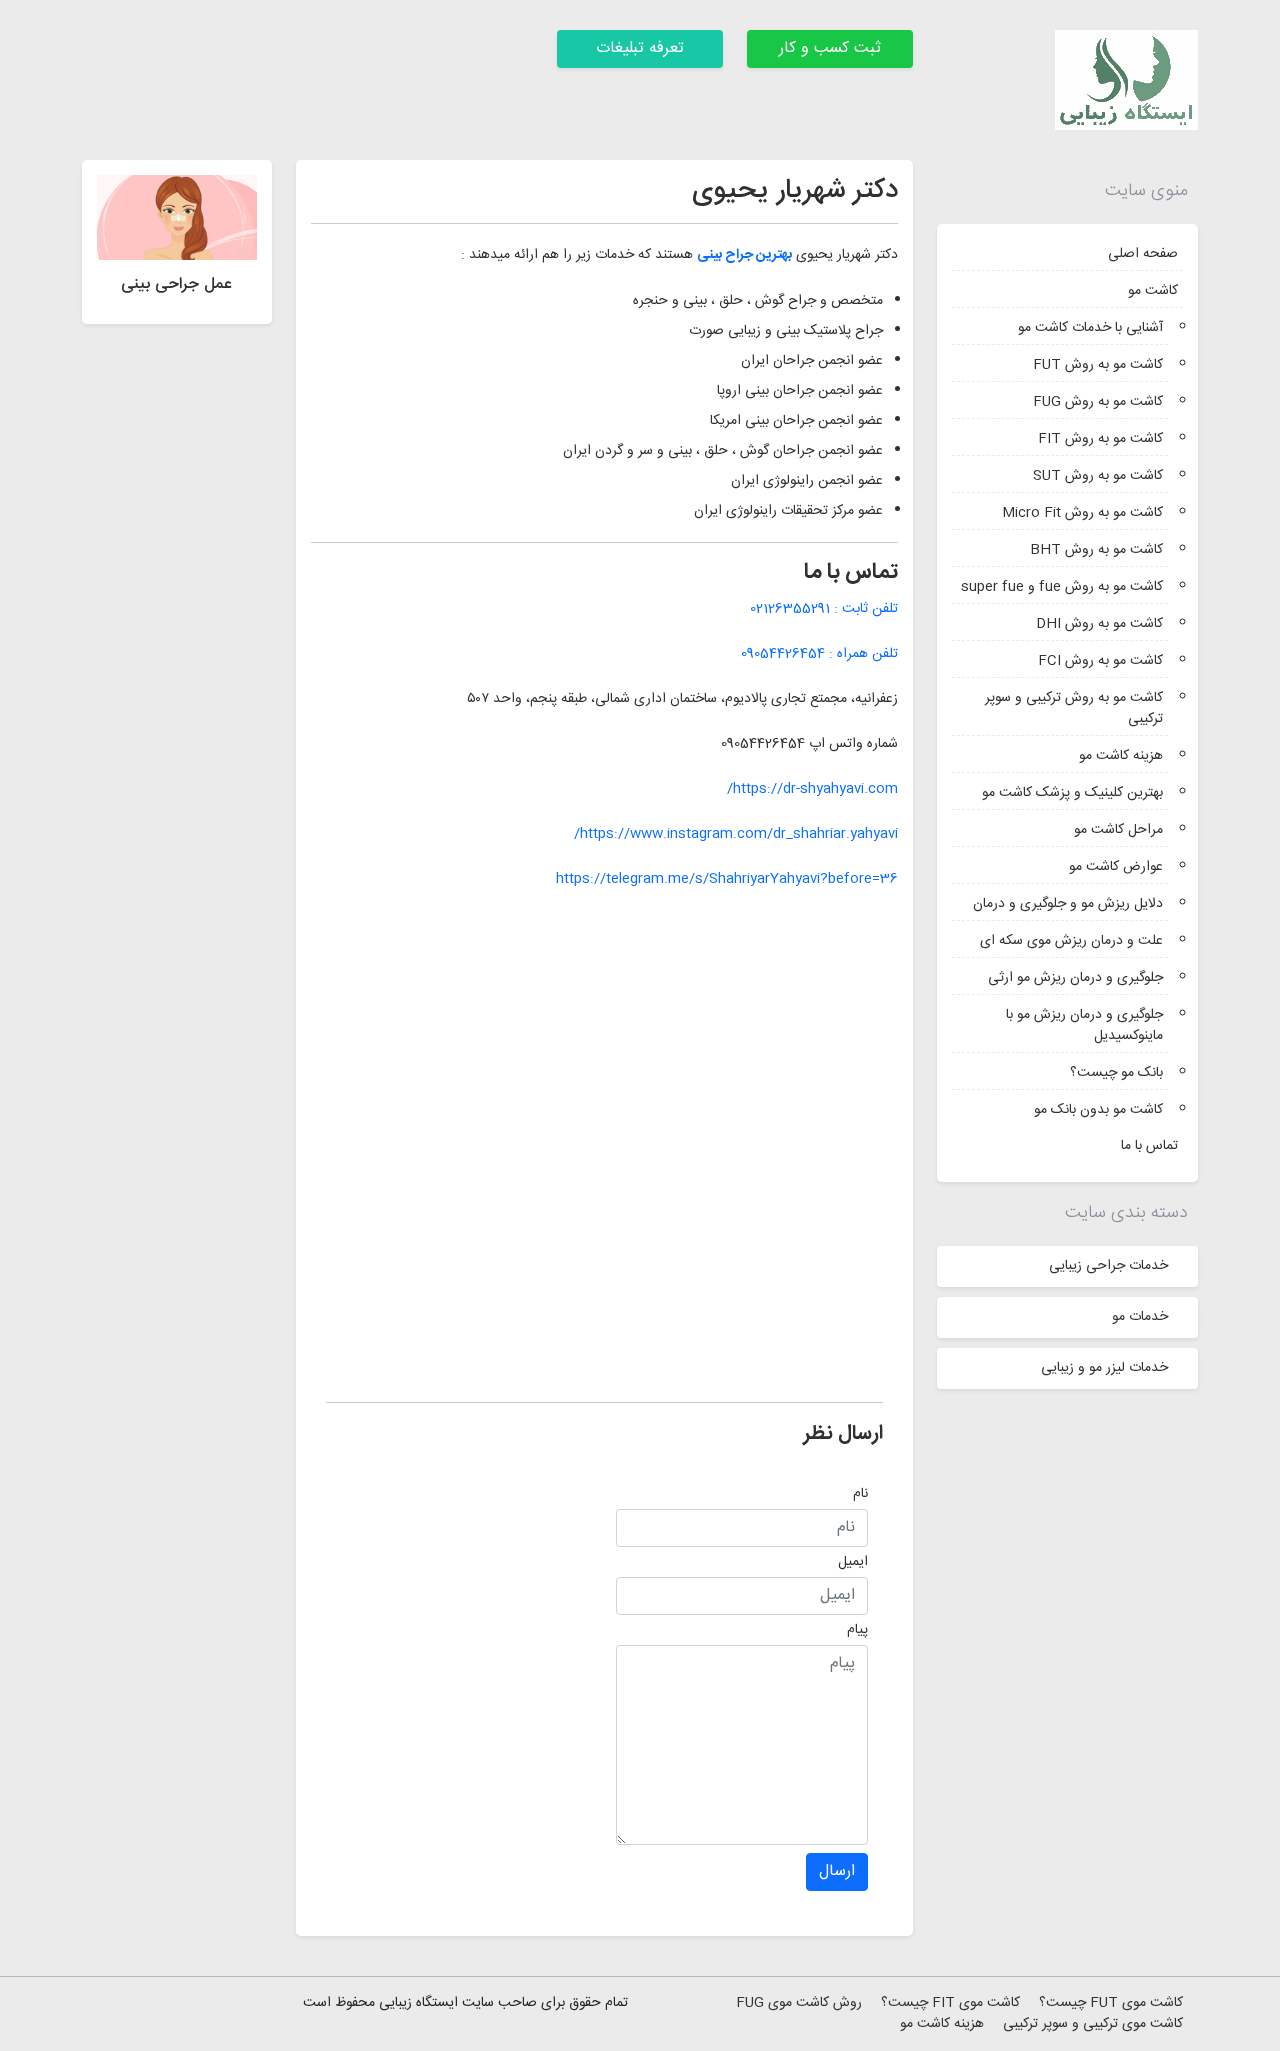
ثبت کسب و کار (830, 48)
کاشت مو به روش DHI (1099, 624)
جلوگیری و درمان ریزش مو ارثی (1075, 978)
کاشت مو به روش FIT (1100, 439)
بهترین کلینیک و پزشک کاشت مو (1072, 793)
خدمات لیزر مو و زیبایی (1104, 1368)
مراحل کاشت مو (1118, 830)
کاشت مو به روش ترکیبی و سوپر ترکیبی (1074, 708)
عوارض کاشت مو (1116, 867)
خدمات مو (1140, 1317)
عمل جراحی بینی (176, 284)
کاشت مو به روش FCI (1100, 661)
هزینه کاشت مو (1121, 756)
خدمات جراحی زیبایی (1108, 1266)
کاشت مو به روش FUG (1098, 402)
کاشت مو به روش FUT (1098, 365)
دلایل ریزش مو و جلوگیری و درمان (1068, 904)
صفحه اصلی (1143, 254)
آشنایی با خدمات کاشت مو (1090, 328)
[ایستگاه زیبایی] (1126, 81)
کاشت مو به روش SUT (1098, 476)
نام (860, 1494)
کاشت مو (1153, 291)
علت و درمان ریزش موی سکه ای (1071, 941)
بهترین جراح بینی (744, 255)
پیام (857, 1630)
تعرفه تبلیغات (640, 48)
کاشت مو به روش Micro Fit (1082, 513)
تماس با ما (1149, 1146)
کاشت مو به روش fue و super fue (1062, 587)
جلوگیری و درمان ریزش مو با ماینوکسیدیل (1084, 1025)
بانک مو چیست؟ (1116, 1073)
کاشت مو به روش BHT (1096, 550)
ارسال (837, 1871)
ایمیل (853, 1562)
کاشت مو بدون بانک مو (1098, 1110)
